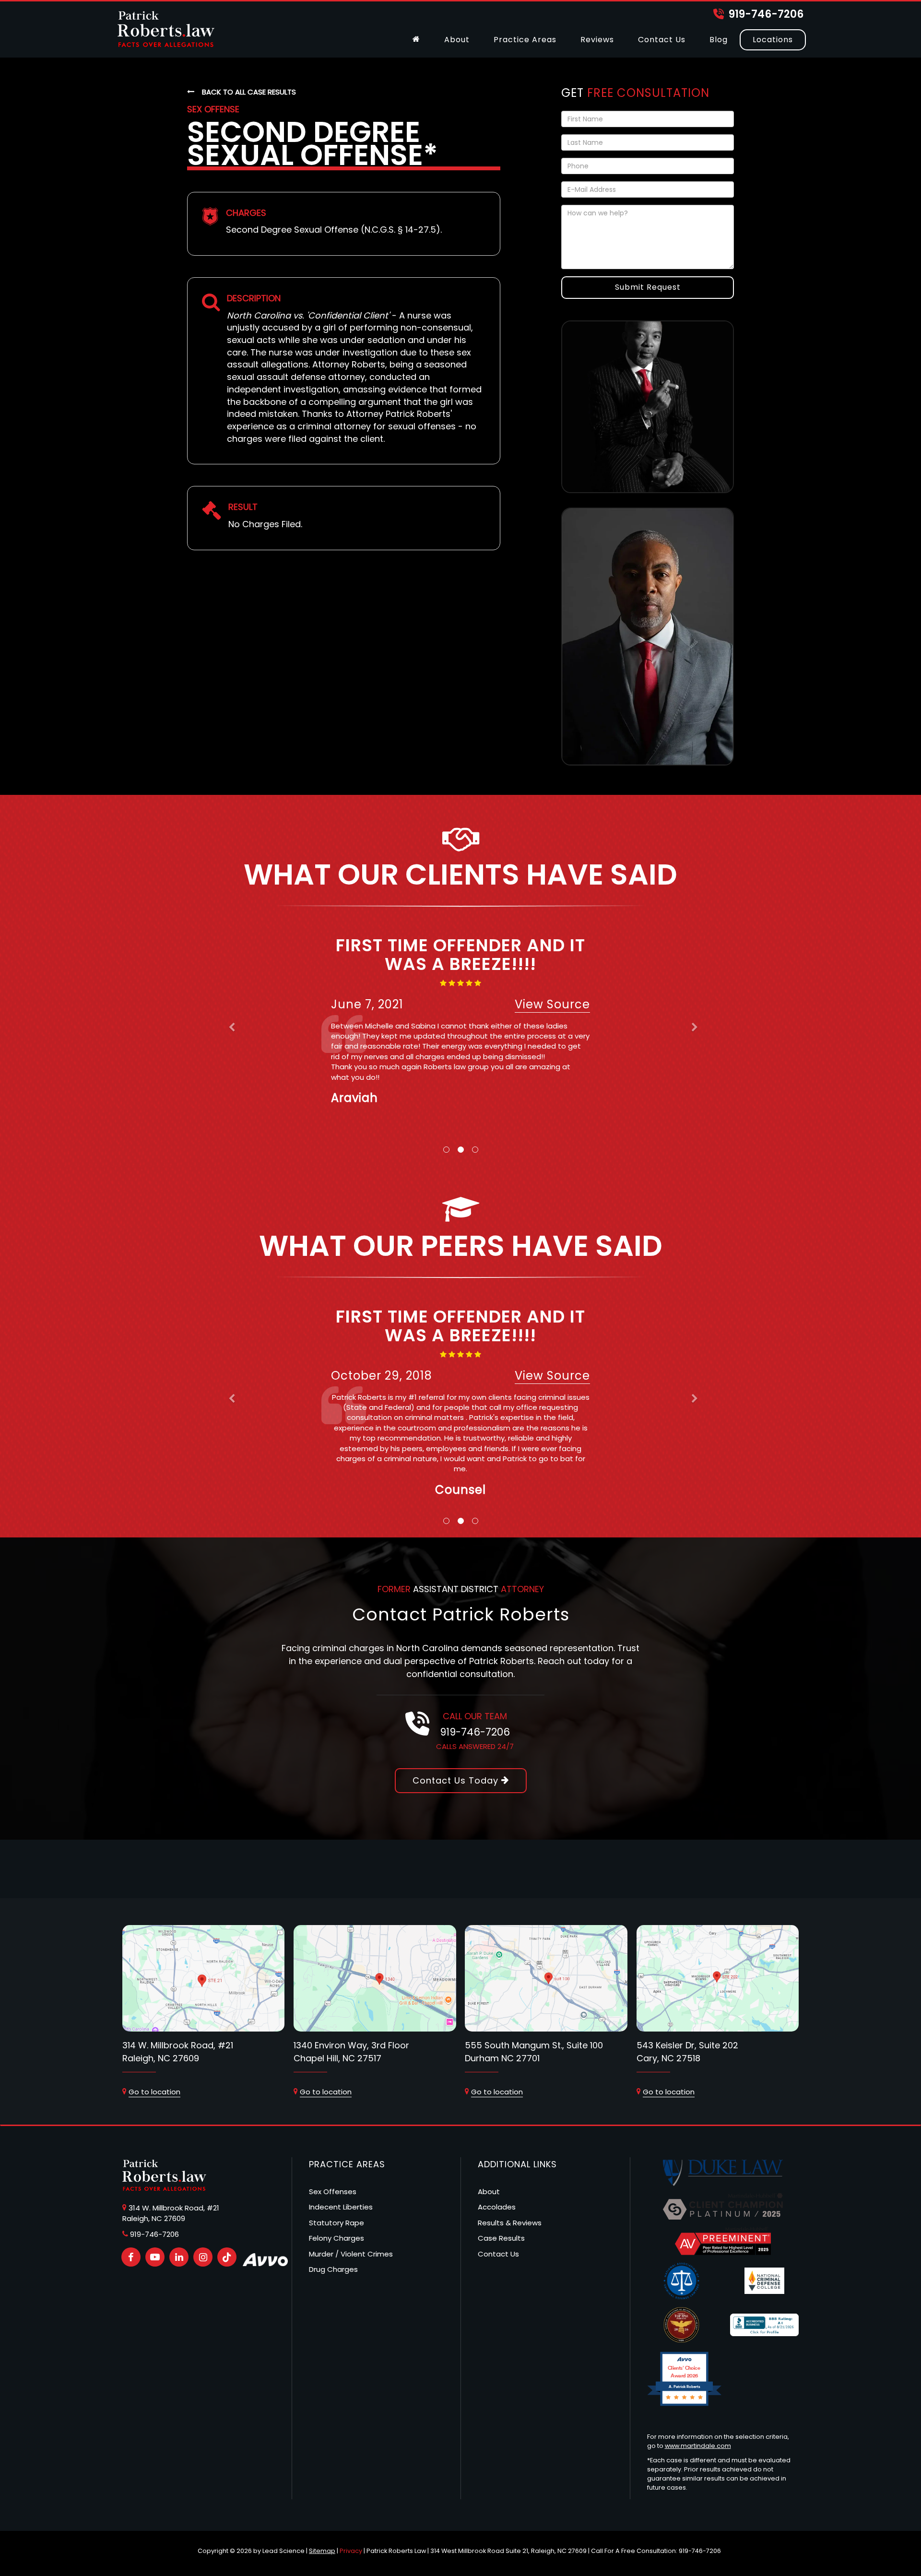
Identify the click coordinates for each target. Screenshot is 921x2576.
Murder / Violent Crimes (351, 2254)
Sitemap (322, 2551)
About (489, 2192)
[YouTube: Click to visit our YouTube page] (155, 2257)
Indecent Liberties (341, 2207)
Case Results (501, 2238)
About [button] (457, 40)
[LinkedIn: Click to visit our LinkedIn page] (179, 2257)
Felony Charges (337, 2238)
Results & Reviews (510, 2223)
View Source (552, 1004)
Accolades (497, 2207)
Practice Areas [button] (525, 40)
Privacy (351, 2551)
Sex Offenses (333, 2192)
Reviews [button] (597, 40)
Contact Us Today (457, 1780)
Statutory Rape (337, 2223)
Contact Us (662, 40)
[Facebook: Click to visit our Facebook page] (131, 2257)
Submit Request (648, 287)
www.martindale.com (698, 2446)
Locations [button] (773, 40)
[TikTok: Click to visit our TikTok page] (227, 2257)
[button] (228, 1029)
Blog (719, 40)
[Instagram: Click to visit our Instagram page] (203, 2257)
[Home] (416, 40)
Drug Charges (333, 2269)
